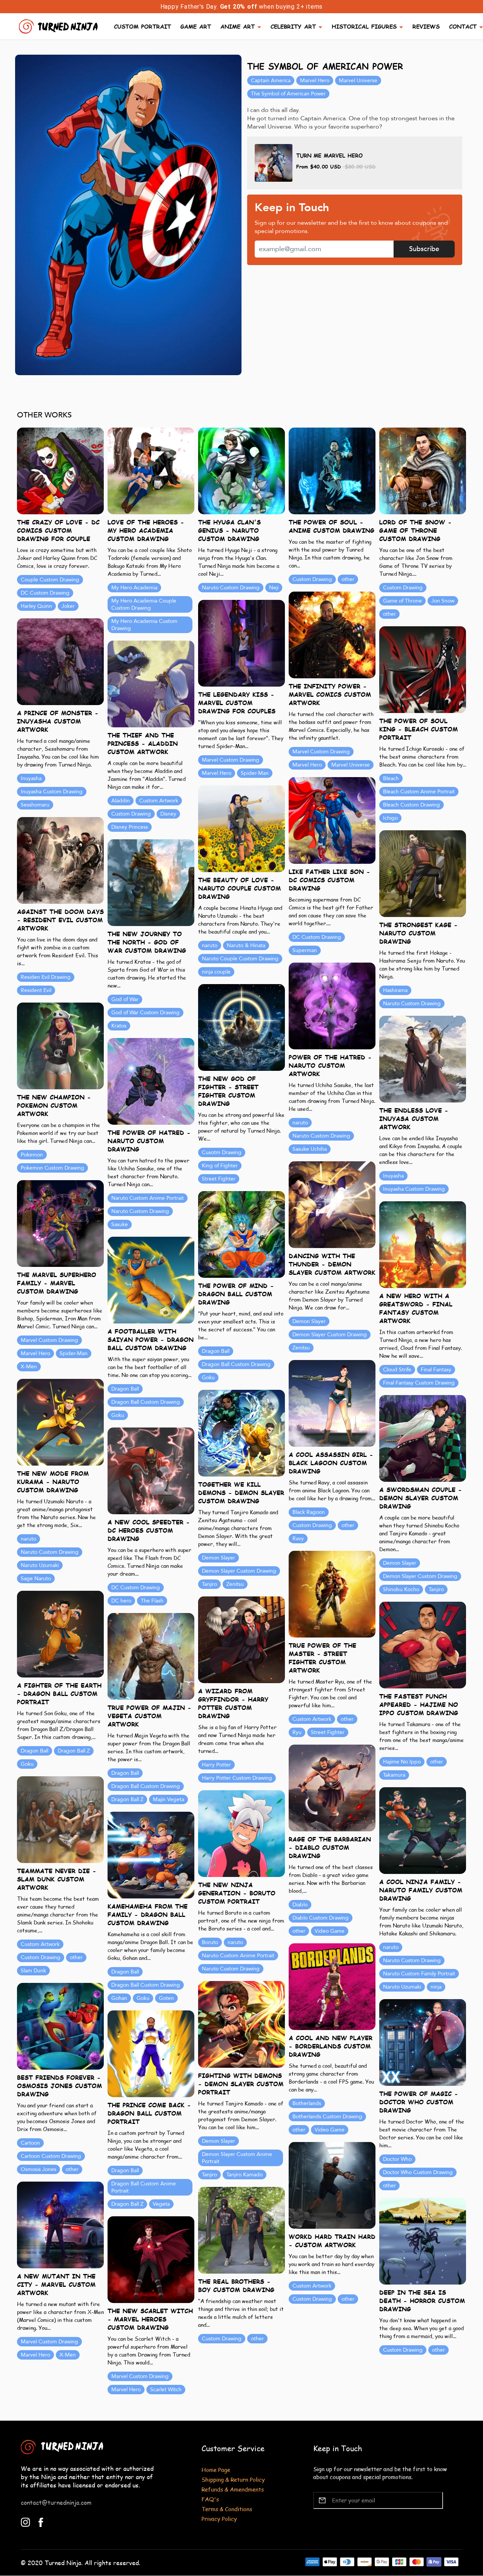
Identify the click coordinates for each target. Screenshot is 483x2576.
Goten (166, 1998)
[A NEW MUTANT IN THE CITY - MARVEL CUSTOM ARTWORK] (60, 2224)
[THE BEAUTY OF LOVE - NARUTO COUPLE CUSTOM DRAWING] (241, 828)
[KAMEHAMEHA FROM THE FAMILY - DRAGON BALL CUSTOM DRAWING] (151, 1855)
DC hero (121, 1601)
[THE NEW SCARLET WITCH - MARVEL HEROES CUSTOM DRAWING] (151, 2259)
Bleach (391, 778)
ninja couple (216, 972)
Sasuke (120, 1224)
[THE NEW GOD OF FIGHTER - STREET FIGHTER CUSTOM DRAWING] (241, 1027)
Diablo (300, 1905)
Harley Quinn (36, 606)
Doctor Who (397, 2159)
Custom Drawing (312, 579)
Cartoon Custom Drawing (51, 2156)
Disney (168, 814)
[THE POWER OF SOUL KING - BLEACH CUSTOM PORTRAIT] (423, 669)
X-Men (29, 1367)
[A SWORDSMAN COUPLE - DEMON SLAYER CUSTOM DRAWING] (423, 1438)
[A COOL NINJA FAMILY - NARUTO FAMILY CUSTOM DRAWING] (423, 1830)
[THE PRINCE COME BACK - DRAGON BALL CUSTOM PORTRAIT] (151, 2053)
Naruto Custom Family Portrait (419, 1974)
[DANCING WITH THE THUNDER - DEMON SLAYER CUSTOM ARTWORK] (332, 1204)
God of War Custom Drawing (145, 1013)
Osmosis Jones (38, 2169)
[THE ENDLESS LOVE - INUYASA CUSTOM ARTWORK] (423, 1059)
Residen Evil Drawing (46, 977)
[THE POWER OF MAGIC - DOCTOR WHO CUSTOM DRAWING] (423, 2042)
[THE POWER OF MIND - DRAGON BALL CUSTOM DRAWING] (241, 1234)
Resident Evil (36, 990)
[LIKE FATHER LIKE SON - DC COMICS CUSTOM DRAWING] (332, 820)
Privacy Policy (219, 2518)
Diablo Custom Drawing (321, 1918)
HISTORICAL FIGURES (364, 26)
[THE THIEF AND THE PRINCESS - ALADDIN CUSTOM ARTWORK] (151, 683)
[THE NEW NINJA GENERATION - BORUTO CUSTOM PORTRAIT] (241, 1833)
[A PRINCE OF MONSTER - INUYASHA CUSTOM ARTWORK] (60, 661)
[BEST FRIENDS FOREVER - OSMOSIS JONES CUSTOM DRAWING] (60, 2026)
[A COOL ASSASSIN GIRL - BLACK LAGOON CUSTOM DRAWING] (332, 1403)
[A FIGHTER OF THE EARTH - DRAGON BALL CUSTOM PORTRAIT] (60, 1634)
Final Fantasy (436, 1370)
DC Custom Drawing (45, 593)
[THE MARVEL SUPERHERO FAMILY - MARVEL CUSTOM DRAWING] (60, 1223)
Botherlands (307, 2103)
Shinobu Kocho (401, 1589)
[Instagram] (25, 2522)
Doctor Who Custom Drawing (418, 2172)
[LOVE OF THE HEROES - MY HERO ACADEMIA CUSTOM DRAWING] (151, 470)
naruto (210, 945)
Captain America (271, 80)
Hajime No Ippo (402, 1762)
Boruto (210, 1942)
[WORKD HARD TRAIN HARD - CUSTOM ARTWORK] (332, 2185)
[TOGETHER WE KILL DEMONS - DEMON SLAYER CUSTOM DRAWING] (241, 1433)
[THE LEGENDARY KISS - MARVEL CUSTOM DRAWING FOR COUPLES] (241, 643)
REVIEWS (426, 26)
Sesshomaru (35, 805)
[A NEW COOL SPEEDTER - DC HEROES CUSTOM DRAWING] (151, 1470)
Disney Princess (130, 827)
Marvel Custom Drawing (321, 752)
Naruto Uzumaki (40, 1565)
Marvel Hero (315, 80)
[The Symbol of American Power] (128, 215)
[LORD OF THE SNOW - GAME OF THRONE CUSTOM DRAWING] (423, 470)
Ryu (297, 1732)
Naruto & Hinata (246, 945)
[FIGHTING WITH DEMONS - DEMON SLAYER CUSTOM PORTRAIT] (241, 2024)
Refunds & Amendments (233, 2489)
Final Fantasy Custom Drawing (419, 1383)
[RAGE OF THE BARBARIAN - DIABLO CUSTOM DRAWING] (332, 1787)
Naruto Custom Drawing (231, 588)
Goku (208, 1378)
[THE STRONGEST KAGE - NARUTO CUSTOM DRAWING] (423, 873)
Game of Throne (402, 601)
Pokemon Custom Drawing (52, 1168)
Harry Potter (216, 1765)
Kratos (119, 1026)
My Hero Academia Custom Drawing (144, 625)
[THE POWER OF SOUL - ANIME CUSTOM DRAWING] (332, 470)
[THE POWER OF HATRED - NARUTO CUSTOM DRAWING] (151, 1081)
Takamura (394, 1775)
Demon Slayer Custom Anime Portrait (237, 2158)
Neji (274, 588)
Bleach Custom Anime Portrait (419, 792)
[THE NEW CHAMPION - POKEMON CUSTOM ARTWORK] (60, 1045)
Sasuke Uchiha (310, 1149)
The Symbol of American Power (288, 94)
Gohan (119, 1998)
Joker (68, 606)
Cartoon (30, 2143)
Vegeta (161, 2204)
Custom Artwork (159, 801)
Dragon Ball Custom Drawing (236, 1364)
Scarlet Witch (166, 2390)
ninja (436, 1987)
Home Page (216, 2469)
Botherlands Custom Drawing (327, 2117)
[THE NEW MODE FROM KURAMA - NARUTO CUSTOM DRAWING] (60, 1422)
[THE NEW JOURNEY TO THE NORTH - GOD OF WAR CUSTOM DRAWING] (151, 882)
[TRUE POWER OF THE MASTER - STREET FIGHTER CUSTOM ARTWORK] (332, 1594)
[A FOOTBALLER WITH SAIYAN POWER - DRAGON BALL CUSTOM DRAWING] (151, 1280)
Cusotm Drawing (222, 1152)
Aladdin (121, 801)
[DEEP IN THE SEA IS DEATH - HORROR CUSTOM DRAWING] (423, 2241)
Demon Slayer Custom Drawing (330, 1335)
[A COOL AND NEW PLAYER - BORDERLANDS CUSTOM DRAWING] (332, 1986)
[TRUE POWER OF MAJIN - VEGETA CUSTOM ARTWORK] (151, 1656)
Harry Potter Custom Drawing (237, 1778)
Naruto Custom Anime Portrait (148, 1198)
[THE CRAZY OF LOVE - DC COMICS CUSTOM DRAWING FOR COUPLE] (60, 470)
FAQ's (210, 2499)
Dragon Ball (216, 1351)
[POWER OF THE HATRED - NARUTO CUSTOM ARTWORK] (332, 1005)
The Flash (152, 1601)
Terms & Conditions (227, 2509)
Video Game (330, 1931)
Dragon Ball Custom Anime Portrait (144, 2187)
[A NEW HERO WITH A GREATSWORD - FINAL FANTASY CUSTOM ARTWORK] (423, 1244)
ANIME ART (238, 26)
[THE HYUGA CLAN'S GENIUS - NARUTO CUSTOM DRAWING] (241, 470)
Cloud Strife (397, 1370)
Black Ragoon (309, 1512)
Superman (305, 950)
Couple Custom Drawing (50, 580)
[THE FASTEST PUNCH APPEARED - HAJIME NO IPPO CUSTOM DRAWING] (423, 1644)
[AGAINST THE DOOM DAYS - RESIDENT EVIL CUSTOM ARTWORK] (60, 860)
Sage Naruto (36, 1579)
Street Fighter (219, 1179)
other (348, 579)
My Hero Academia (134, 588)
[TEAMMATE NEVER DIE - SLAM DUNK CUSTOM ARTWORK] (60, 1819)
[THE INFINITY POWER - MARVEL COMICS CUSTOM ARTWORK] (332, 634)
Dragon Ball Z (74, 1751)
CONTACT (463, 26)
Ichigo (390, 818)
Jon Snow (443, 601)
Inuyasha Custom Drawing (52, 792)
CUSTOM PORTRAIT (142, 26)
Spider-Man (255, 773)
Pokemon (32, 1155)
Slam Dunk (33, 1971)
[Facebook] (41, 2522)
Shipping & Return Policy (233, 2479)
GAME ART (196, 26)
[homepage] (59, 25)
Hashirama (395, 990)
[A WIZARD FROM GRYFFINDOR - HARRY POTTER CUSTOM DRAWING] (241, 1639)
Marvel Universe (358, 80)
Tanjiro (209, 1584)
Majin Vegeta (168, 1799)
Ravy (298, 1539)
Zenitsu (301, 1348)
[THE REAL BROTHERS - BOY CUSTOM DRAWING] (241, 2230)
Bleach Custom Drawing (411, 805)
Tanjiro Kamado (245, 2175)
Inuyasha (31, 778)
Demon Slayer (309, 1321)
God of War (125, 999)
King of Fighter (220, 1166)
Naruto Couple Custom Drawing (240, 959)
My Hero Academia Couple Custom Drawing (144, 604)
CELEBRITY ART (293, 26)
